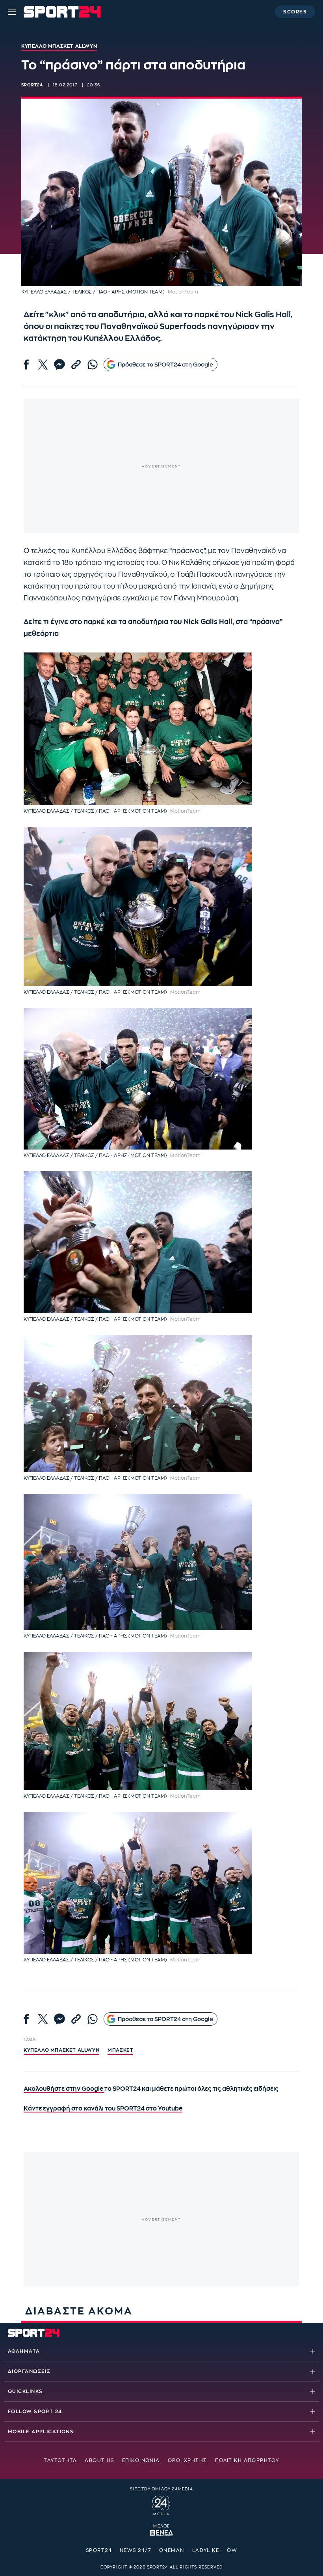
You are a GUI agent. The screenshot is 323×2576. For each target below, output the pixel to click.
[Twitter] (43, 365)
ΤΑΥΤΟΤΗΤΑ (60, 2460)
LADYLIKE (206, 2550)
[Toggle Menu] (12, 12)
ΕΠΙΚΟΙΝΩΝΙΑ (141, 2460)
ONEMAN (172, 2550)
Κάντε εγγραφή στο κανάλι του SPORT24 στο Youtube (103, 2109)
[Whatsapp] (93, 365)
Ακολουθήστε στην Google (64, 2089)
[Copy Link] (76, 365)
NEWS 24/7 (136, 2550)
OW (232, 2550)
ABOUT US (99, 2460)
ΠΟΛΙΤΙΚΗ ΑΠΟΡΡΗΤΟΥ (247, 2460)
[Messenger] (59, 365)
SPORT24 (99, 2550)
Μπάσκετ (120, 2050)
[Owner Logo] (161, 2504)
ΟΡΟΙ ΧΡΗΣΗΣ (187, 2460)
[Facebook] (26, 365)
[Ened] (161, 2532)
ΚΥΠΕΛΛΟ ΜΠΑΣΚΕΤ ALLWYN (61, 2050)
